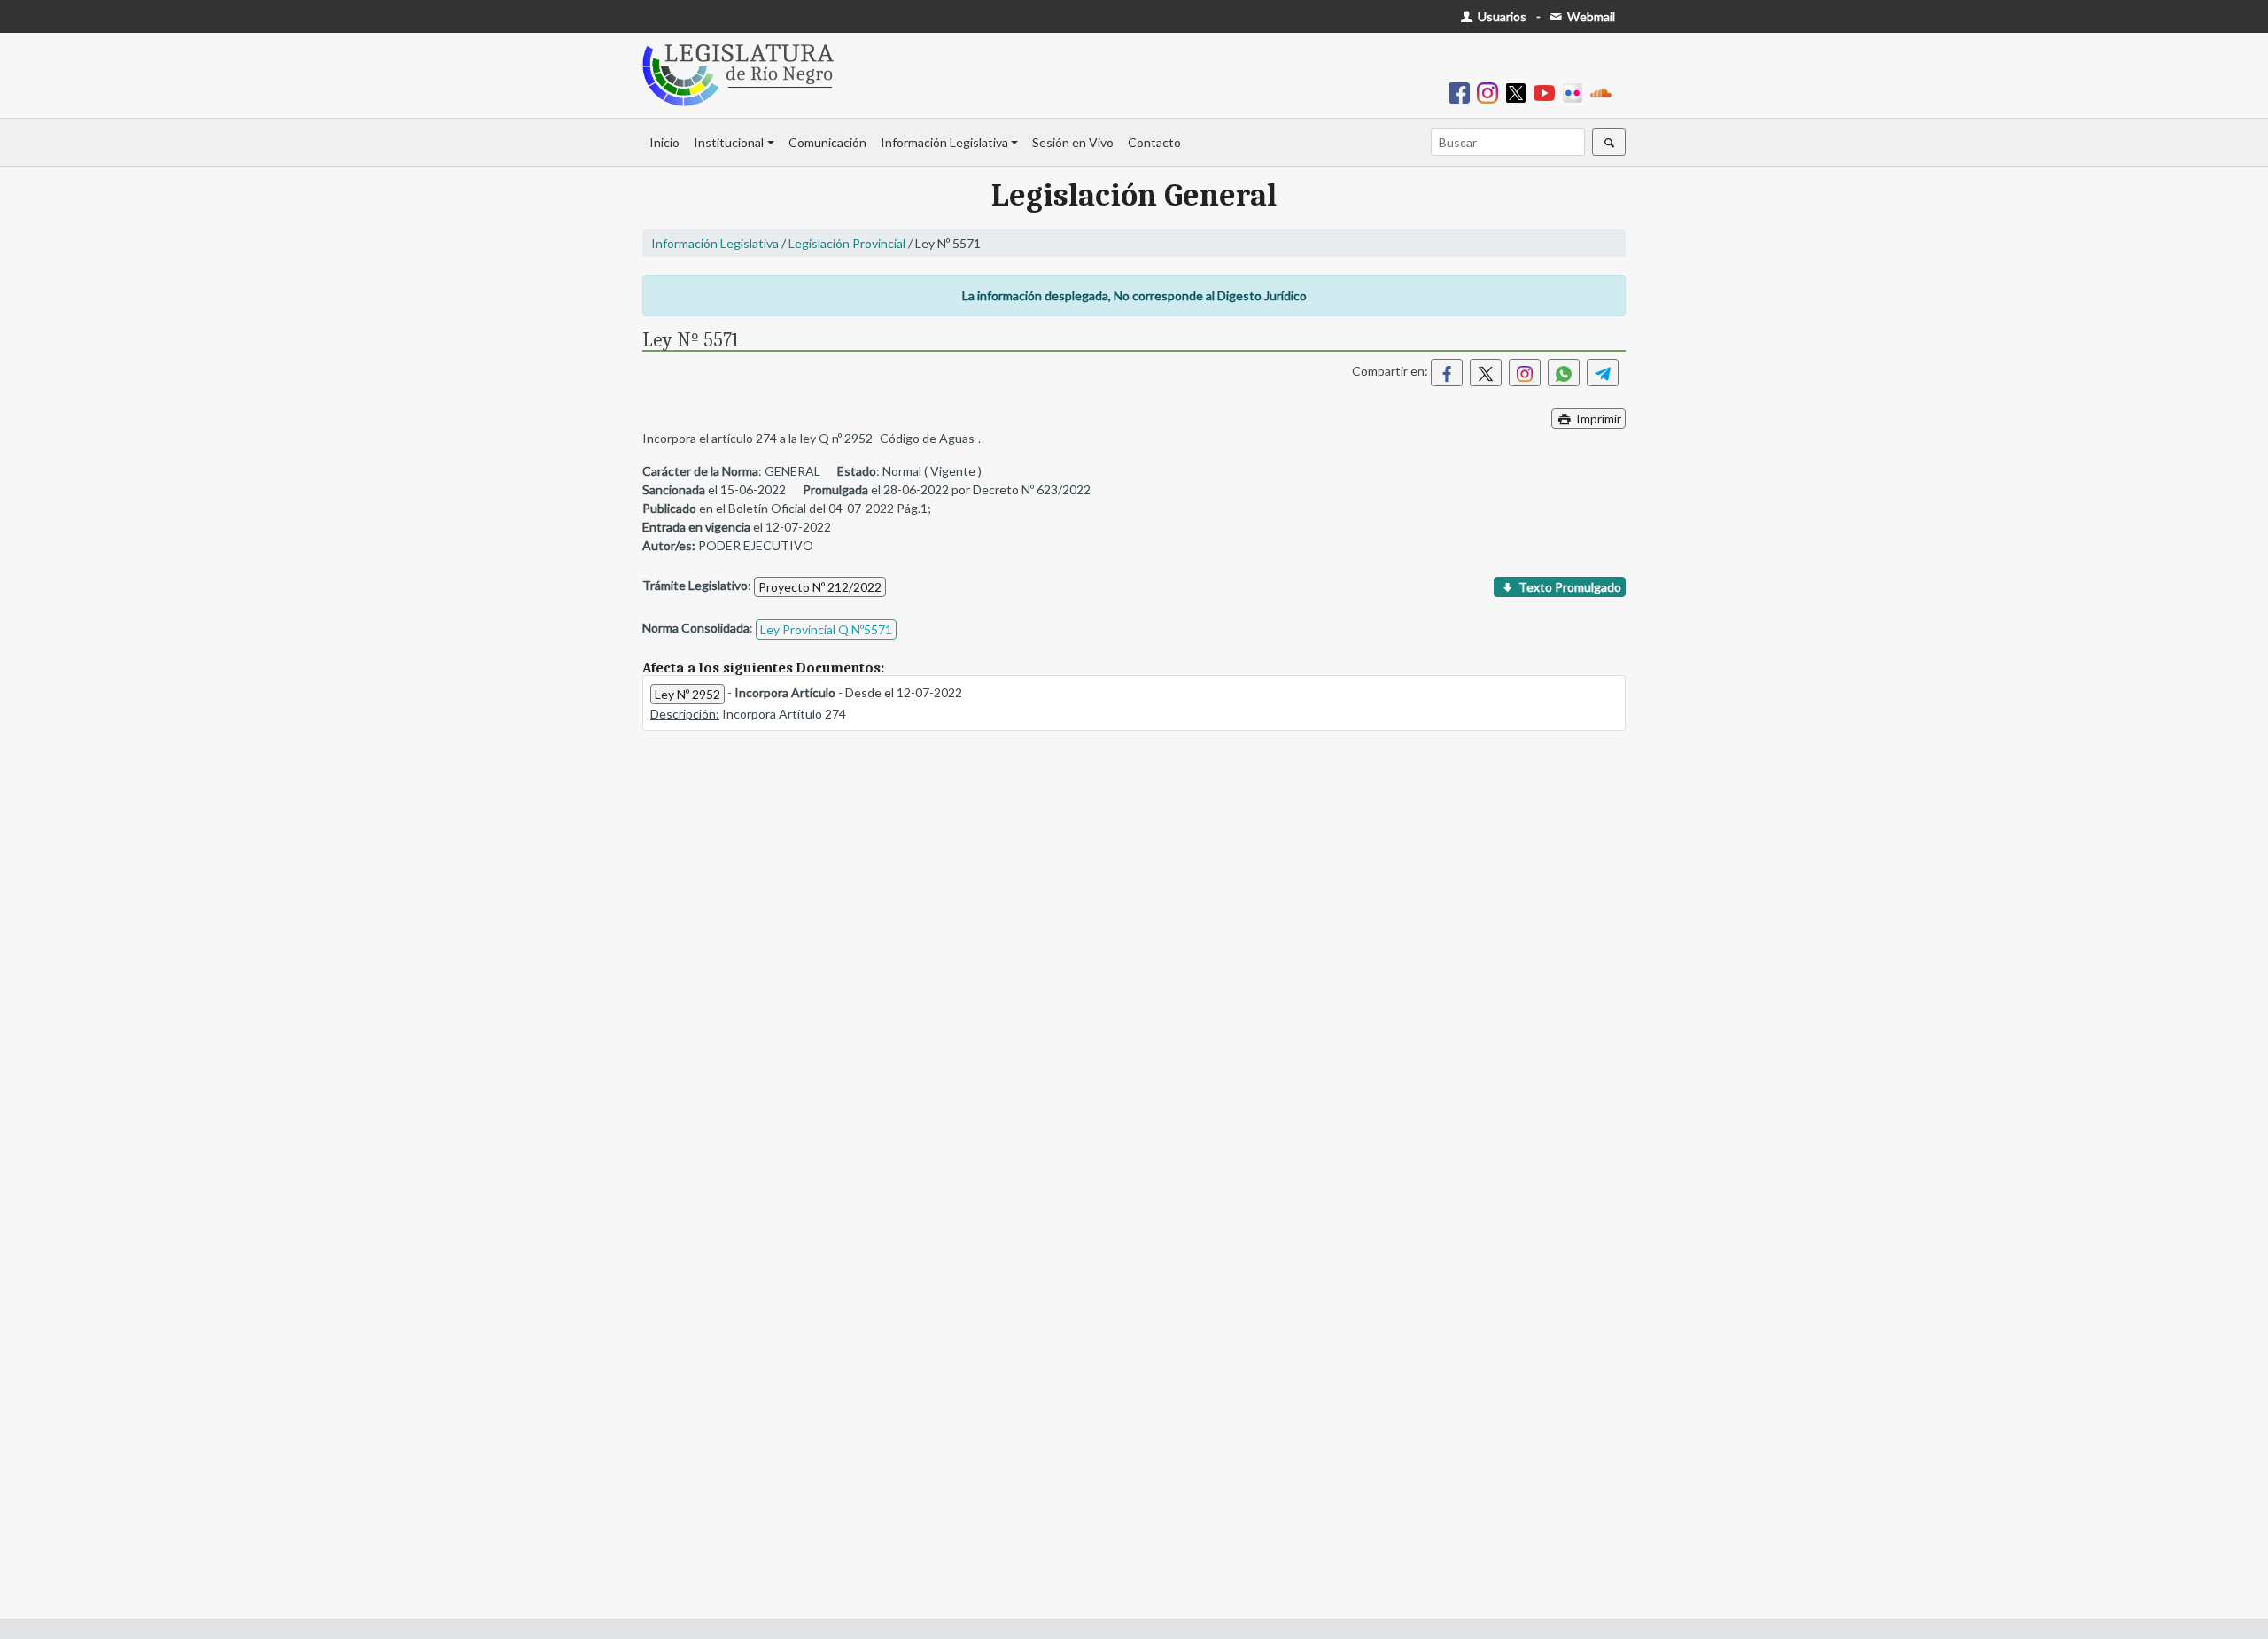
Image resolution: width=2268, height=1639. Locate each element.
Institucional (729, 142)
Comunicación (827, 142)
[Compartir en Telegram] (1603, 373)
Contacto (1154, 142)
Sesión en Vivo (1073, 142)
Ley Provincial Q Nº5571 (826, 629)
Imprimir (1597, 419)
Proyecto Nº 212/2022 (820, 587)
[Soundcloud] (1604, 92)
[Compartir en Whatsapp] (1564, 373)
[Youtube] (1548, 92)
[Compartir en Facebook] (1447, 373)
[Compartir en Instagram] (1525, 373)
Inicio (664, 142)
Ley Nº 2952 (687, 694)
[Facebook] (1463, 92)
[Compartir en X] (1486, 373)
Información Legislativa (944, 142)
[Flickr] (1576, 92)
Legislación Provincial (847, 243)
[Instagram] (1491, 92)
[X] (1519, 92)
